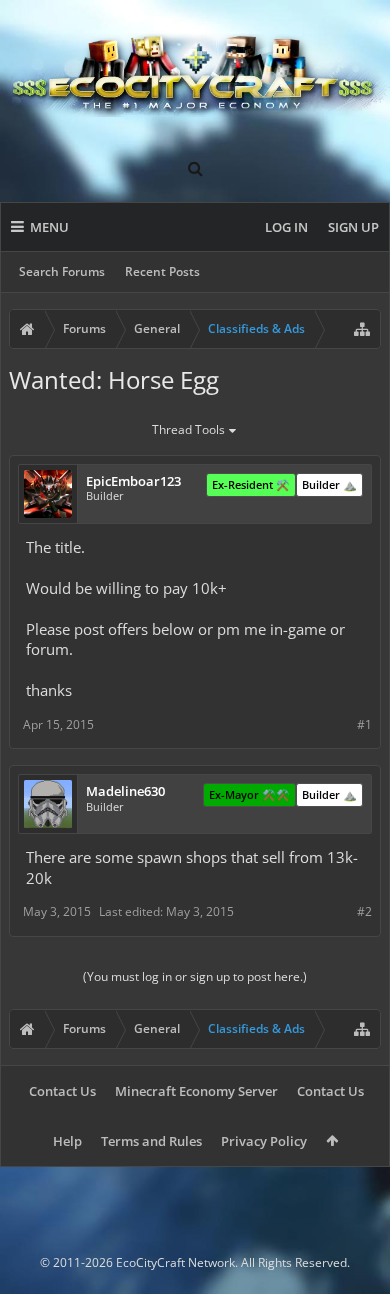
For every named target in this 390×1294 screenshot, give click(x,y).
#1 (364, 724)
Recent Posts (162, 271)
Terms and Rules (151, 1141)
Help (67, 1141)
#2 (364, 911)
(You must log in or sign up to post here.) (195, 976)
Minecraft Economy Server (196, 1091)
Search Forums (62, 271)
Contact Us (62, 1091)
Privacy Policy (264, 1141)
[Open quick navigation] (362, 329)
